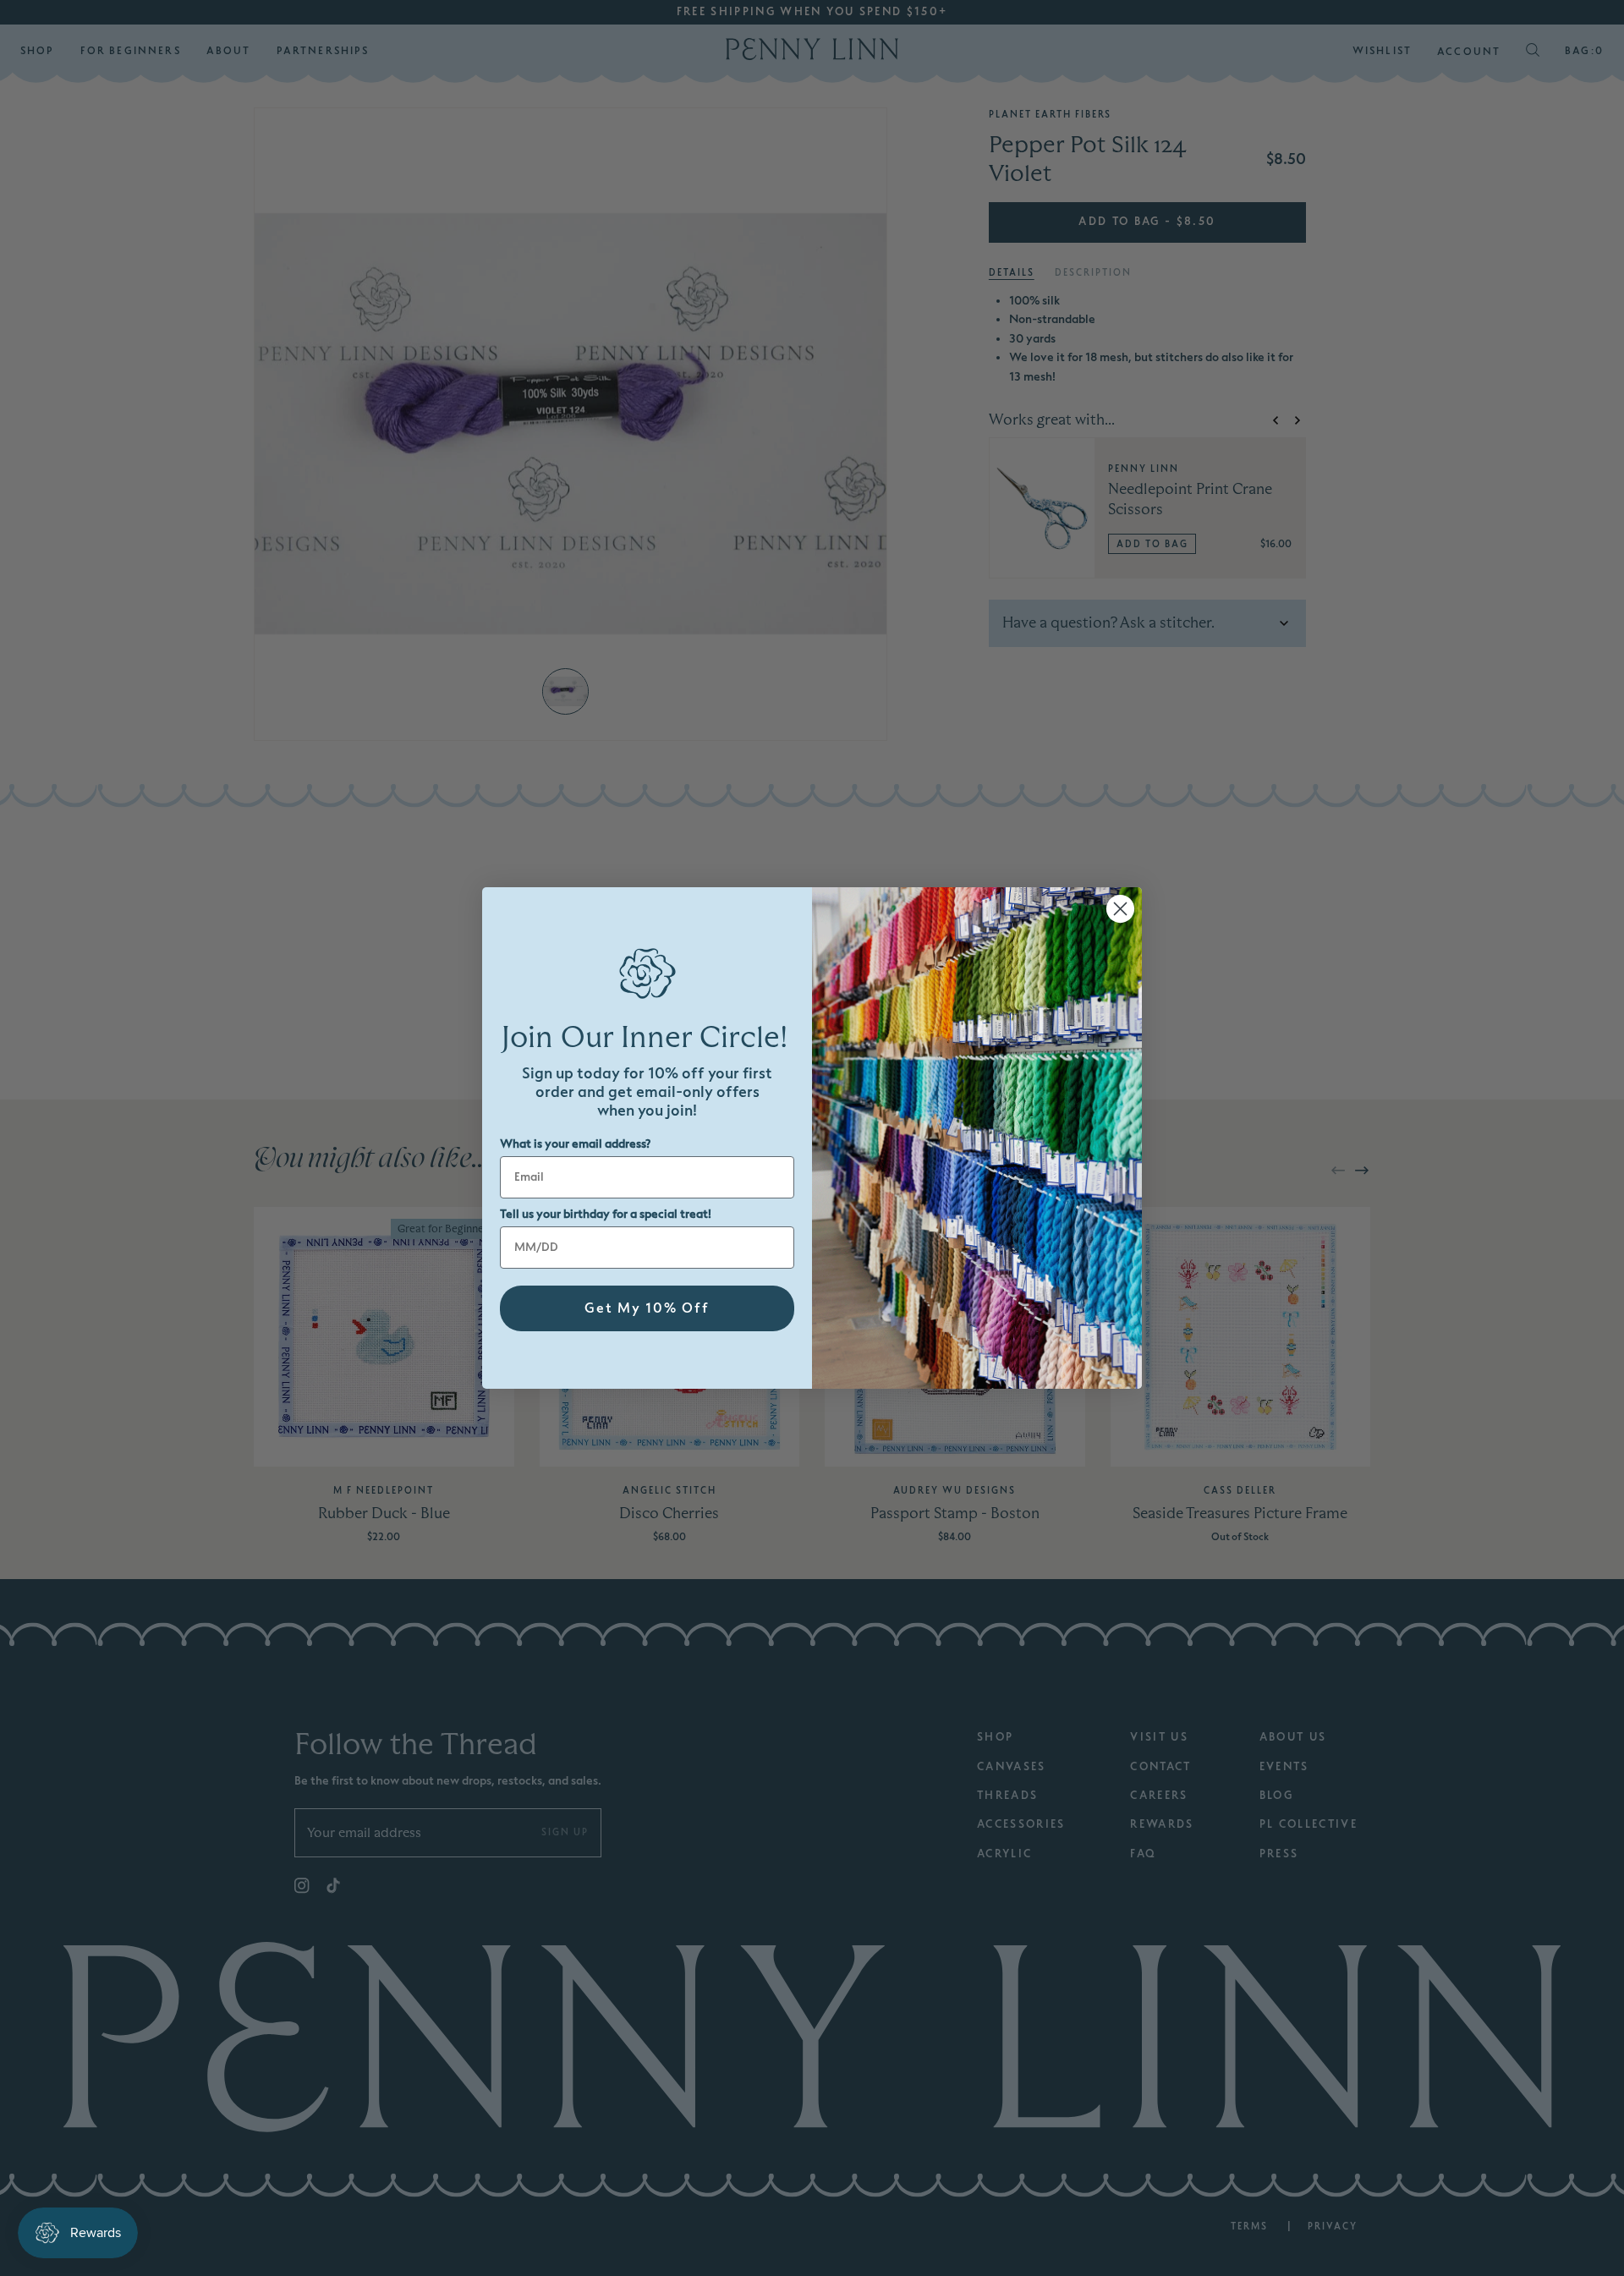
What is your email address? (575, 1144)
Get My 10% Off (647, 1308)
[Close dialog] (1120, 909)
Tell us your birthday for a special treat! (606, 1214)
